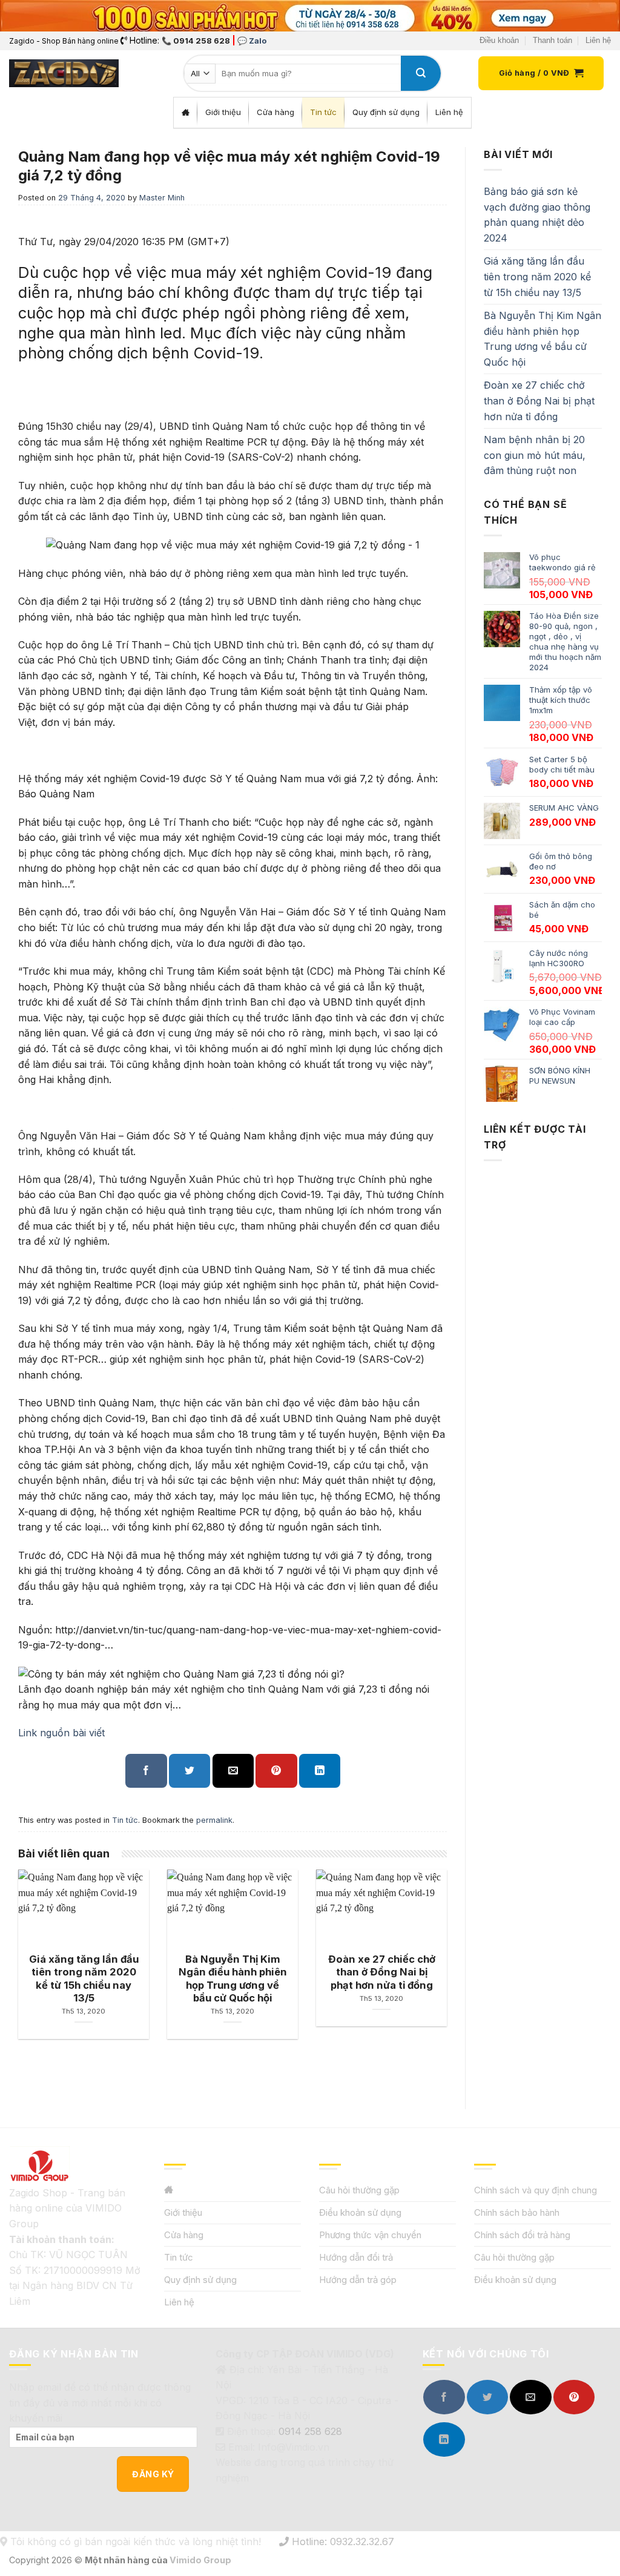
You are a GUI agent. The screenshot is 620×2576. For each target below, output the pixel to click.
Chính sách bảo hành (517, 2212)
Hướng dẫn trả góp (358, 2280)
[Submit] (421, 73)
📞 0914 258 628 (196, 41)
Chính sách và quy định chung (536, 2190)
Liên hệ (598, 40)
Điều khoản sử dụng (360, 2212)
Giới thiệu (183, 2212)
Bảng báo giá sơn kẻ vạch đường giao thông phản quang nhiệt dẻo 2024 (537, 215)
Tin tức (125, 1820)
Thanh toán (552, 40)
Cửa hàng (184, 2235)
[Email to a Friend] (233, 1771)
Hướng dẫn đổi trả (356, 2257)
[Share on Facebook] (146, 1771)
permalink (214, 1820)
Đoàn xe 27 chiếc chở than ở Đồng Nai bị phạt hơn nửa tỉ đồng (539, 400)
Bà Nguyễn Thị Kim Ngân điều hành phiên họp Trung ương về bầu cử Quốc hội (542, 339)
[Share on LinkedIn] (320, 1771)
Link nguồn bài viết (61, 1733)
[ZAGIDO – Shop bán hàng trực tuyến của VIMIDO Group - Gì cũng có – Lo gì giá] (64, 73)
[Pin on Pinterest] (276, 1771)
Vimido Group (200, 2560)
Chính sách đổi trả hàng (522, 2235)
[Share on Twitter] (190, 1771)
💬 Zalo (252, 41)
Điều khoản (499, 40)
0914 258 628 (310, 2431)
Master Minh (162, 198)
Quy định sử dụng (200, 2280)
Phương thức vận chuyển (370, 2235)
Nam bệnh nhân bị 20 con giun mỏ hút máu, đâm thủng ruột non (535, 455)
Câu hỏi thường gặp (359, 2190)
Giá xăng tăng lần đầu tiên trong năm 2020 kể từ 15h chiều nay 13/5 (537, 276)
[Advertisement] (543, 1518)
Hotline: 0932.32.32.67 (341, 2541)
